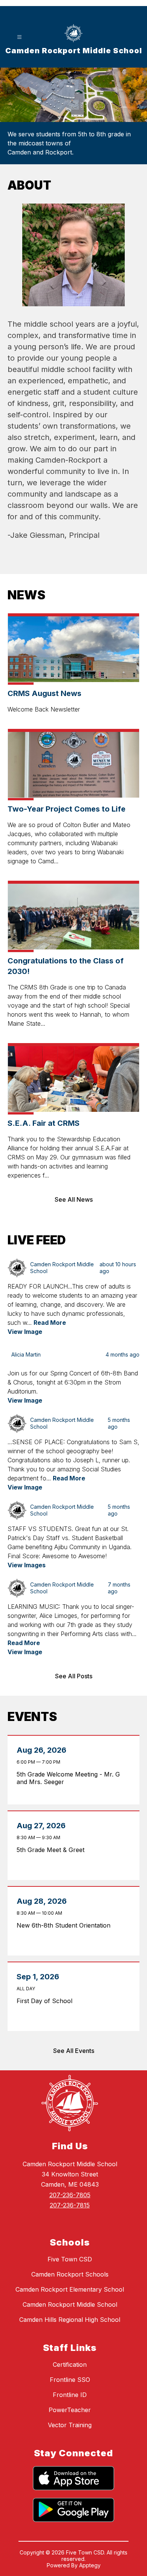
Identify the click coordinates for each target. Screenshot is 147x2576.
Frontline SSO (70, 2380)
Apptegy (90, 2565)
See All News (74, 1199)
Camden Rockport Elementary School (70, 2289)
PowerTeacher (70, 2410)
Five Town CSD (70, 2259)
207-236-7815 (70, 2205)
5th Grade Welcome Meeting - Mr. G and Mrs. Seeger (68, 1778)
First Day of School (46, 2001)
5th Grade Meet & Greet (53, 1850)
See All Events (74, 2051)
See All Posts (74, 1676)
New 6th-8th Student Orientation (66, 1925)
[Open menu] (19, 37)
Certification (70, 2365)
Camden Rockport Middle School (70, 2304)
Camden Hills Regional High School (70, 2320)
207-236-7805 (70, 2195)
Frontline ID (70, 2395)
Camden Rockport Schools (70, 2274)
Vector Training (70, 2425)
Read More (50, 1323)
